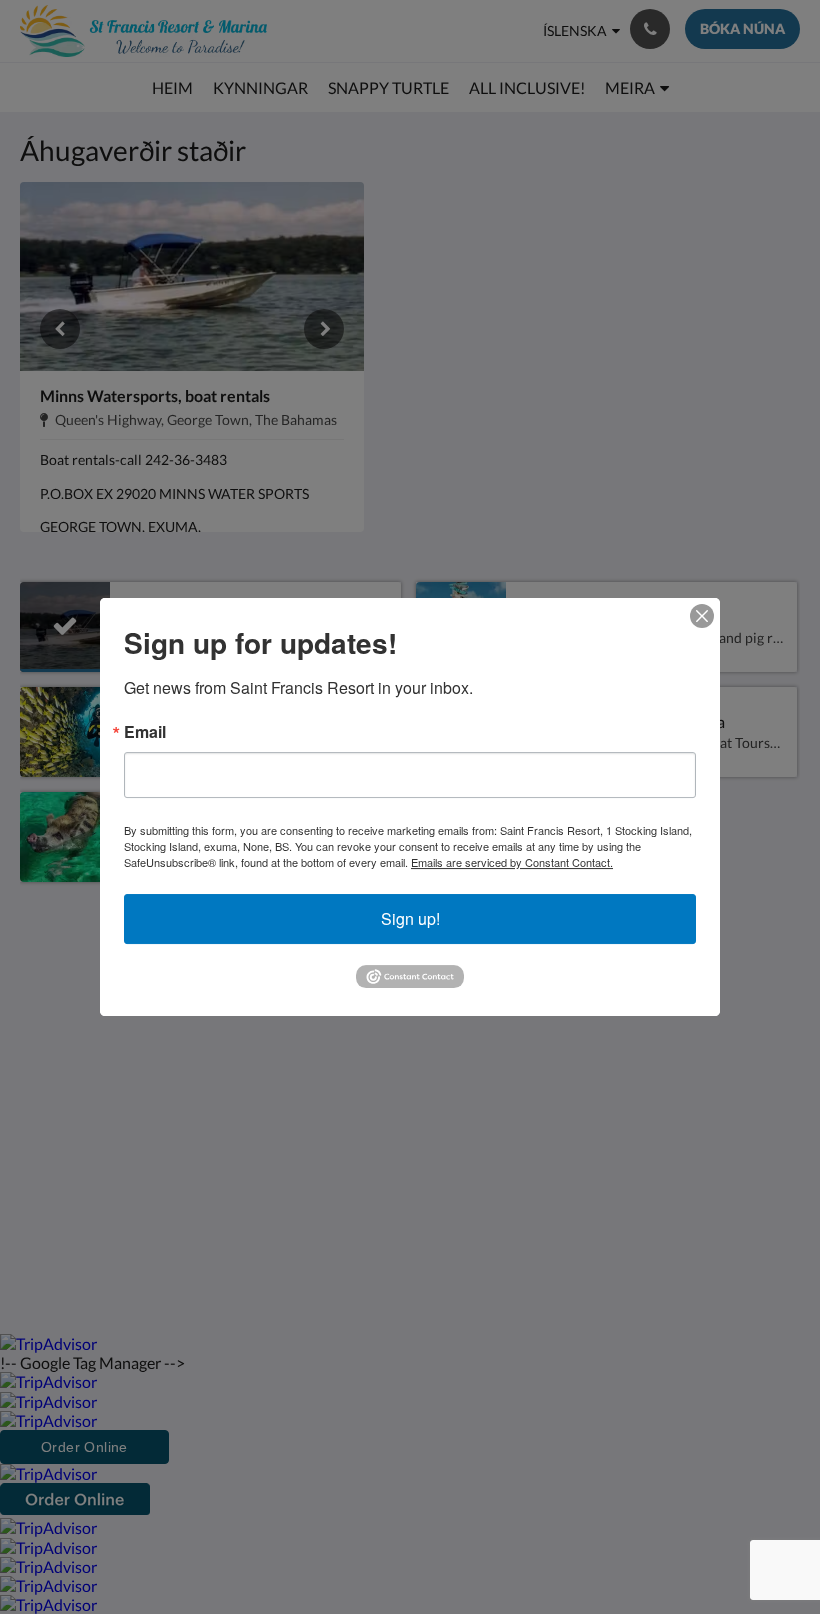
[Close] (702, 616)
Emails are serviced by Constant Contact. (512, 862)
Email (145, 732)
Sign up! (410, 918)
